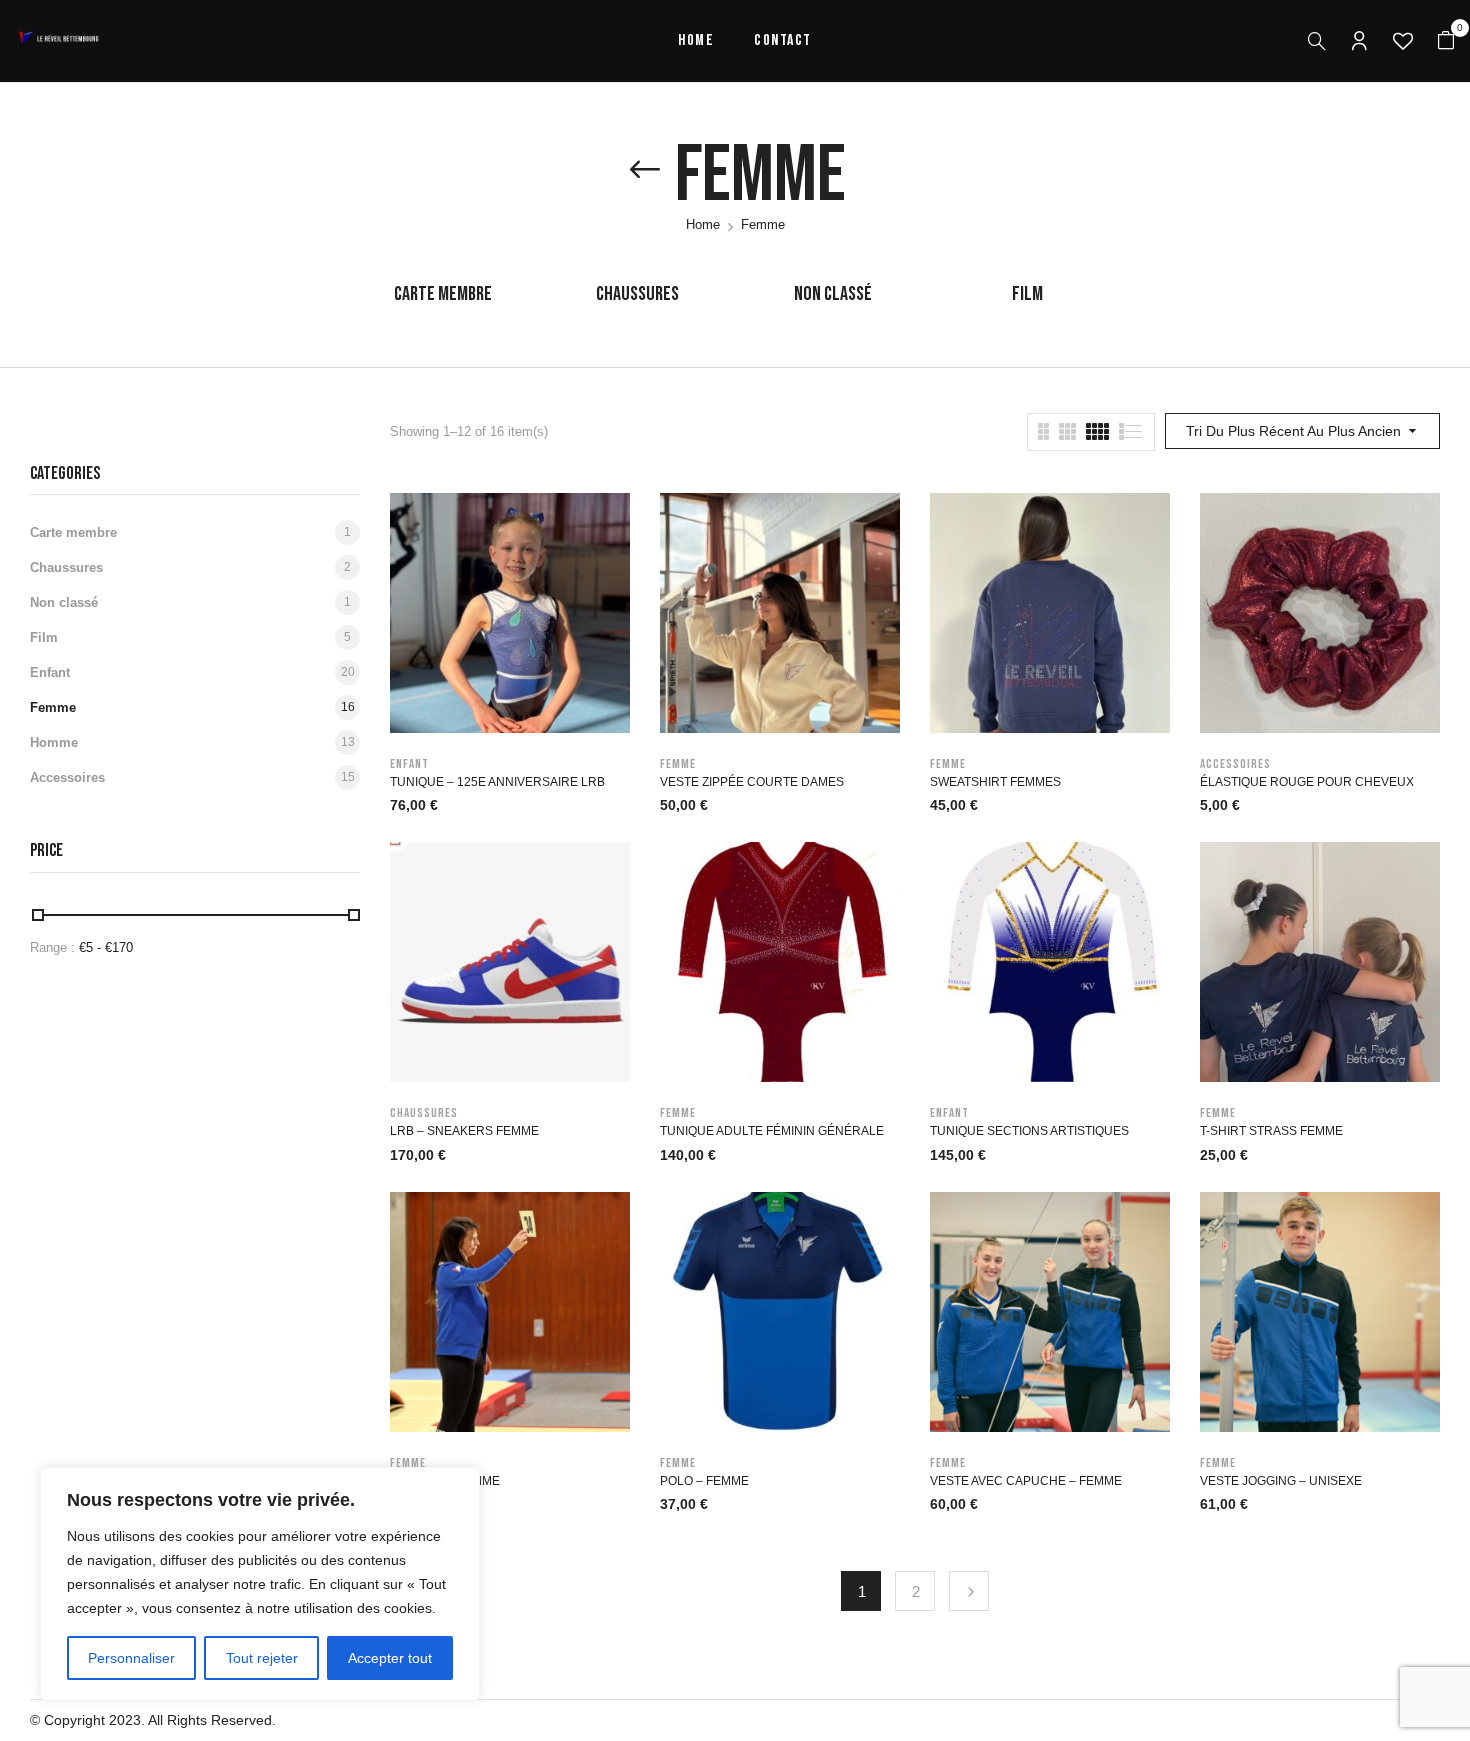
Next (969, 1591)
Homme (54, 742)
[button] (1446, 41)
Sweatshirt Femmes (995, 782)
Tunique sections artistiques (1029, 1131)
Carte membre (443, 294)
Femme (53, 707)
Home (703, 224)
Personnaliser (131, 1658)
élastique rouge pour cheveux (1307, 782)
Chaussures (637, 294)
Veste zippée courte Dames (752, 782)
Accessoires (67, 777)
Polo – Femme (704, 1481)
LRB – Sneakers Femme (464, 1131)
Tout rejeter (262, 1658)
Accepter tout (390, 1658)
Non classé (833, 294)
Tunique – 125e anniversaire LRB (497, 782)
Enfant (50, 672)
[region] (260, 1584)
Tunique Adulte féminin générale (772, 1131)
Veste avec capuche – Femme (1026, 1481)
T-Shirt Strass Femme (1271, 1131)
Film (1027, 294)
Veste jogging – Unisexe (1281, 1481)
